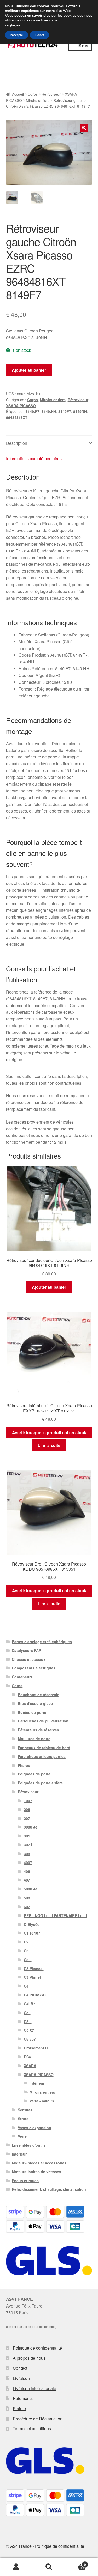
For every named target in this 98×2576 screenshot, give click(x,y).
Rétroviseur (51, 94)
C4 (26, 1986)
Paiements (23, 2398)
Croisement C (36, 2048)
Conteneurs (22, 1677)
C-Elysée (32, 1924)
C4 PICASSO (35, 1995)
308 (27, 1854)
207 (27, 1818)
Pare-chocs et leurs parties (42, 1756)
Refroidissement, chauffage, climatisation (49, 2189)
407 (27, 1880)
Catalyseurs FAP (26, 1650)
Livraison (21, 2378)
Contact (20, 2368)
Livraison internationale (34, 2388)
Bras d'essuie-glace (35, 1703)
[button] (84, 128)
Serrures (25, 2110)
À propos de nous (29, 2358)
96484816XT (17, 417)
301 (27, 1836)
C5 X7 (29, 2030)
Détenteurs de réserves (38, 1730)
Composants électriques (34, 1668)
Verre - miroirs (42, 2101)
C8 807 (30, 2039)
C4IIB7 (30, 2004)
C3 (26, 1951)
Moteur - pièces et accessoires (39, 2163)
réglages (13, 25)
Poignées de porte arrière (40, 1783)
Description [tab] (17, 443)
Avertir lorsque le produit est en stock (49, 1432)
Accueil (18, 94)
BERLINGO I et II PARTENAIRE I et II (55, 1915)
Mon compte (16, 2567)
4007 (28, 1862)
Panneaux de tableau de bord (44, 1748)
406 (27, 1871)
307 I (28, 1845)
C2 (26, 1942)
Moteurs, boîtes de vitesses (36, 2172)
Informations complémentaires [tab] (34, 458)
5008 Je (31, 1889)
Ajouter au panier (29, 370)
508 (27, 1898)
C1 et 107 (32, 1933)
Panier (76, 2563)
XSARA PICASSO (21, 406)
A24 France (21, 2546)
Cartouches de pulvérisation (43, 1721)
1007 (28, 1801)
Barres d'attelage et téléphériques (42, 1642)
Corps (33, 94)
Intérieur (37, 2083)
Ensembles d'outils (29, 2145)
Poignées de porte (34, 1774)
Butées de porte (32, 1712)
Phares (24, 1765)
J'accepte (16, 35)
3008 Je (31, 1827)
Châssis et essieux (29, 1659)
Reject (40, 35)
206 (27, 1809)
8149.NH (49, 411)
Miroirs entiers (38, 100)
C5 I (27, 2013)
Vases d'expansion (34, 2128)
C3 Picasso (34, 1968)
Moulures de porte (34, 1739)
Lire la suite (49, 1445)
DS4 (27, 2057)
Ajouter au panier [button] (49, 1287)
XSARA (30, 2066)
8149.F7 (33, 411)
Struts (23, 2119)
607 (27, 1907)
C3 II (28, 1960)
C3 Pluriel (32, 1977)
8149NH (80, 411)
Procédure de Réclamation (38, 2419)
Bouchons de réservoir (38, 1695)
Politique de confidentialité (37, 2348)
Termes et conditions (32, 2429)
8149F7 (65, 411)
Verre (22, 2136)
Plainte (19, 2408)
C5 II (28, 2022)
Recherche (49, 2567)
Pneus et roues (25, 2181)
